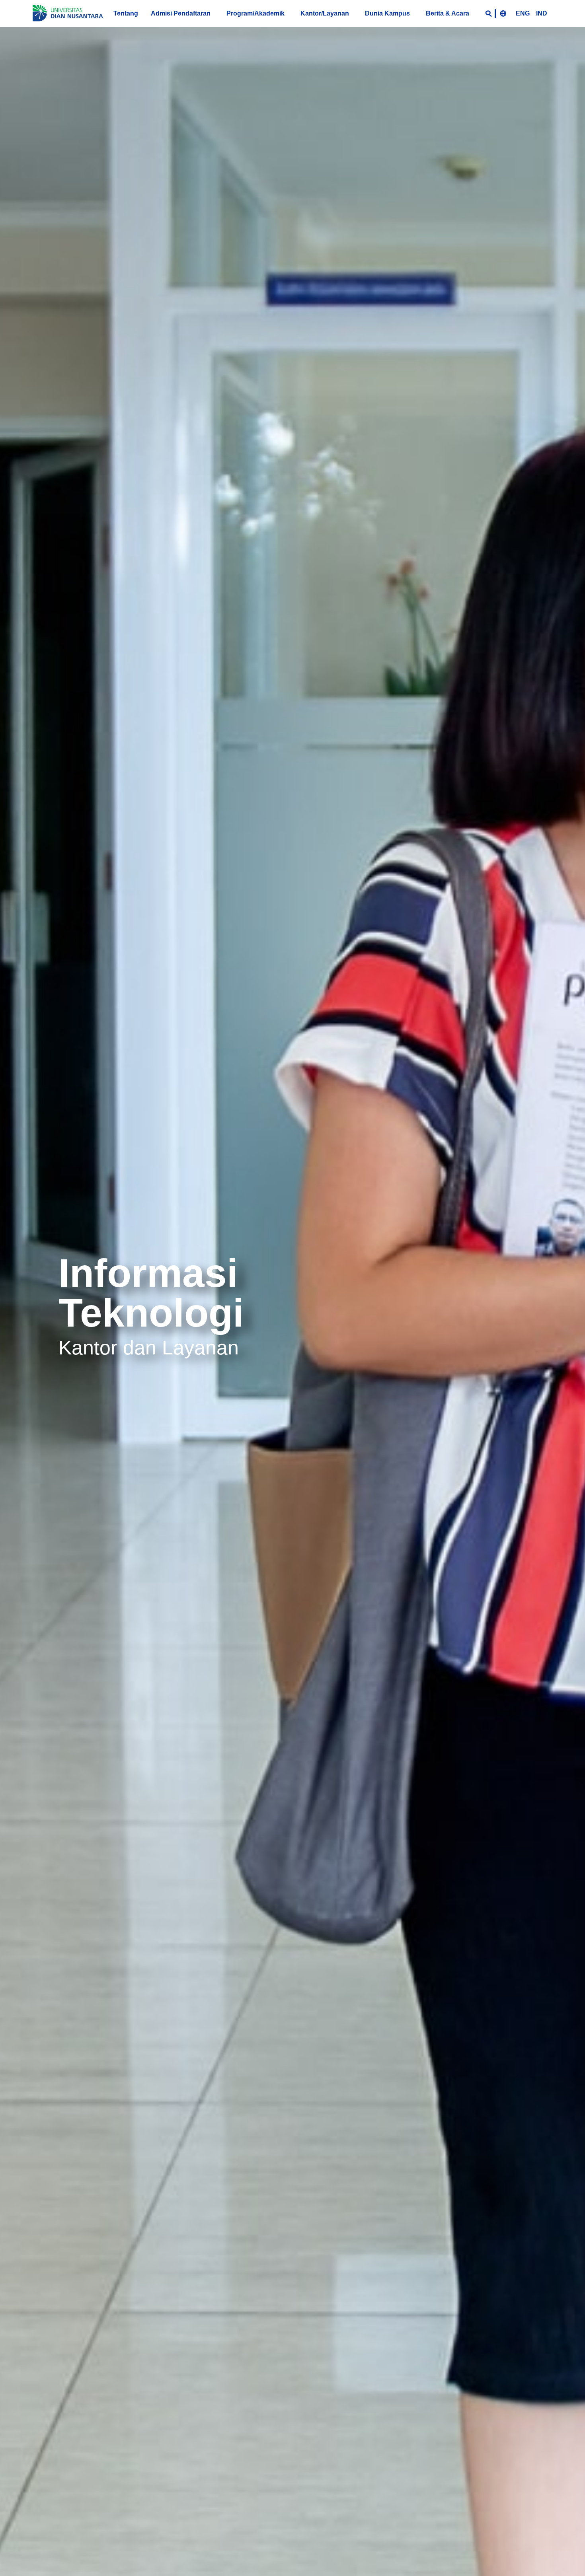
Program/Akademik (255, 13)
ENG (523, 13)
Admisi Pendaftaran (181, 13)
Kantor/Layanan (325, 13)
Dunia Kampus (387, 13)
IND (542, 13)
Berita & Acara (448, 13)
